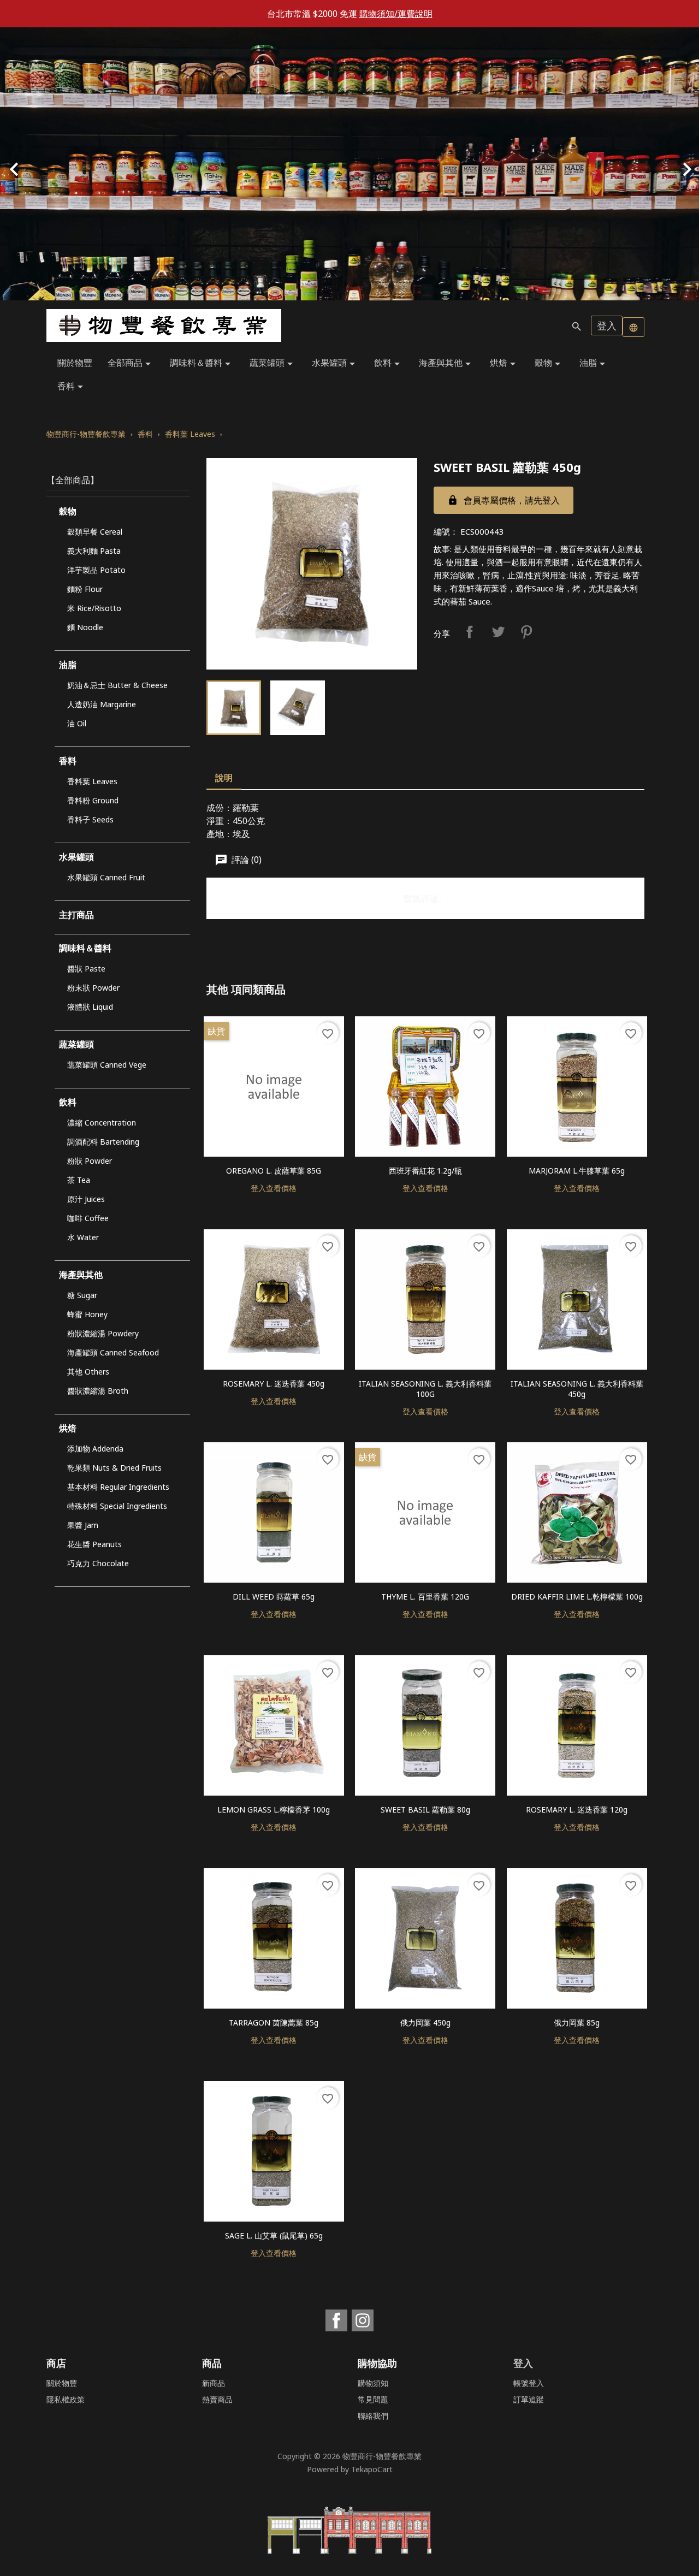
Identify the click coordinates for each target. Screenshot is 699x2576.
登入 (607, 325)
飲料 (389, 363)
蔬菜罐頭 (273, 363)
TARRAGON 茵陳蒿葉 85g (274, 2023)
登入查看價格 (274, 1188)
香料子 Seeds (90, 819)
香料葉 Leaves (92, 781)
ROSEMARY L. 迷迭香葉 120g (577, 1810)
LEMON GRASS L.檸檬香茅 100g (274, 1810)
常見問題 (373, 2399)
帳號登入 (529, 2383)
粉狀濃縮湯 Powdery (103, 1333)
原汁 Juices (86, 1199)
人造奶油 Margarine (102, 704)
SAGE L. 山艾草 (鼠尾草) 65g (274, 2236)
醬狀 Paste (86, 969)
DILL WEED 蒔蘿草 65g (274, 1597)
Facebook (336, 2320)
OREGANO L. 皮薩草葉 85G (274, 1171)
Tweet (498, 632)
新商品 (214, 2383)
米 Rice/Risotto (94, 608)
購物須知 (373, 2383)
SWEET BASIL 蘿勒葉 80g (425, 1810)
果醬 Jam (83, 1525)
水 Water (83, 1237)
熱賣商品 (217, 2399)
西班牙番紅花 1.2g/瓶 (425, 1171)
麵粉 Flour (85, 589)
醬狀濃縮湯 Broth (98, 1391)
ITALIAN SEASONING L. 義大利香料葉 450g (577, 1389)
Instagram (363, 2320)
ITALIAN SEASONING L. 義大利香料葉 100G (425, 1389)
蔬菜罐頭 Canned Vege (107, 1065)
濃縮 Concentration (102, 1123)
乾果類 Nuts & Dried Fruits (114, 1468)
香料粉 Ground (93, 800)
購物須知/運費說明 (396, 14)
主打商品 (76, 915)
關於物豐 (75, 363)
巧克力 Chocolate (98, 1563)
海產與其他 (447, 363)
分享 (470, 632)
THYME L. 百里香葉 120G (425, 1597)
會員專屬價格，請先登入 (503, 500)
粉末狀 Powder (93, 988)
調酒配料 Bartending (103, 1142)
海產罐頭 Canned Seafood (113, 1352)
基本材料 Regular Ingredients (118, 1487)
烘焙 (505, 363)
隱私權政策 (66, 2399)
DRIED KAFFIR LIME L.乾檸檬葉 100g (577, 1597)
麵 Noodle (85, 627)
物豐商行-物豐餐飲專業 (382, 2456)
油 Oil (77, 723)
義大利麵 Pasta (94, 551)
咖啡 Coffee (88, 1218)
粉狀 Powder (90, 1161)
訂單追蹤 (529, 2399)
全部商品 (131, 363)
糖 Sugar (82, 1295)
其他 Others (88, 1372)
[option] (349, 164)
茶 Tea (79, 1180)
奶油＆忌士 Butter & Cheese (117, 685)
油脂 (594, 363)
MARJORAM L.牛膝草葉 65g (577, 1171)
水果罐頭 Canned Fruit (106, 877)
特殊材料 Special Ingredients (117, 1506)
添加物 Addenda (95, 1449)
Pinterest (526, 632)
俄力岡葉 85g (577, 2023)
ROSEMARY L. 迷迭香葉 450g (274, 1384)
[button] (52, 164)
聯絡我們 (373, 2416)
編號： (446, 531)
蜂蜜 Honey (87, 1314)
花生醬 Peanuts (94, 1544)
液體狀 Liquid (90, 1007)
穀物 (549, 363)
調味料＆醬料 (202, 363)
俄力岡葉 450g (425, 2023)
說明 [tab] (224, 778)
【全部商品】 (73, 480)
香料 (72, 387)
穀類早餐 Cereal (95, 532)
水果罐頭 (335, 363)
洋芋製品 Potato (96, 570)
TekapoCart (372, 2469)
